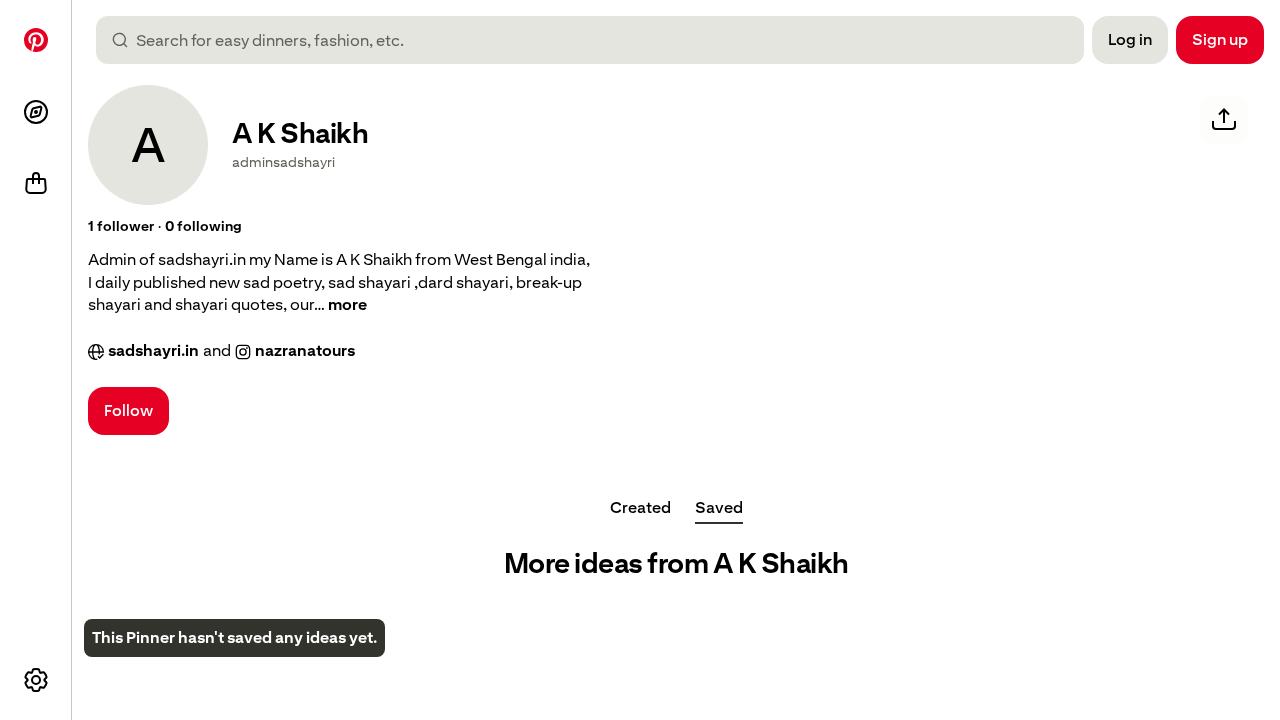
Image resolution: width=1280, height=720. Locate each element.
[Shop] (36, 184)
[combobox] (598, 40)
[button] (121, 227)
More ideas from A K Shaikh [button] (676, 563)
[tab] (640, 508)
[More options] (36, 680)
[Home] (36, 40)
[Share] (1224, 120)
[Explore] (36, 112)
